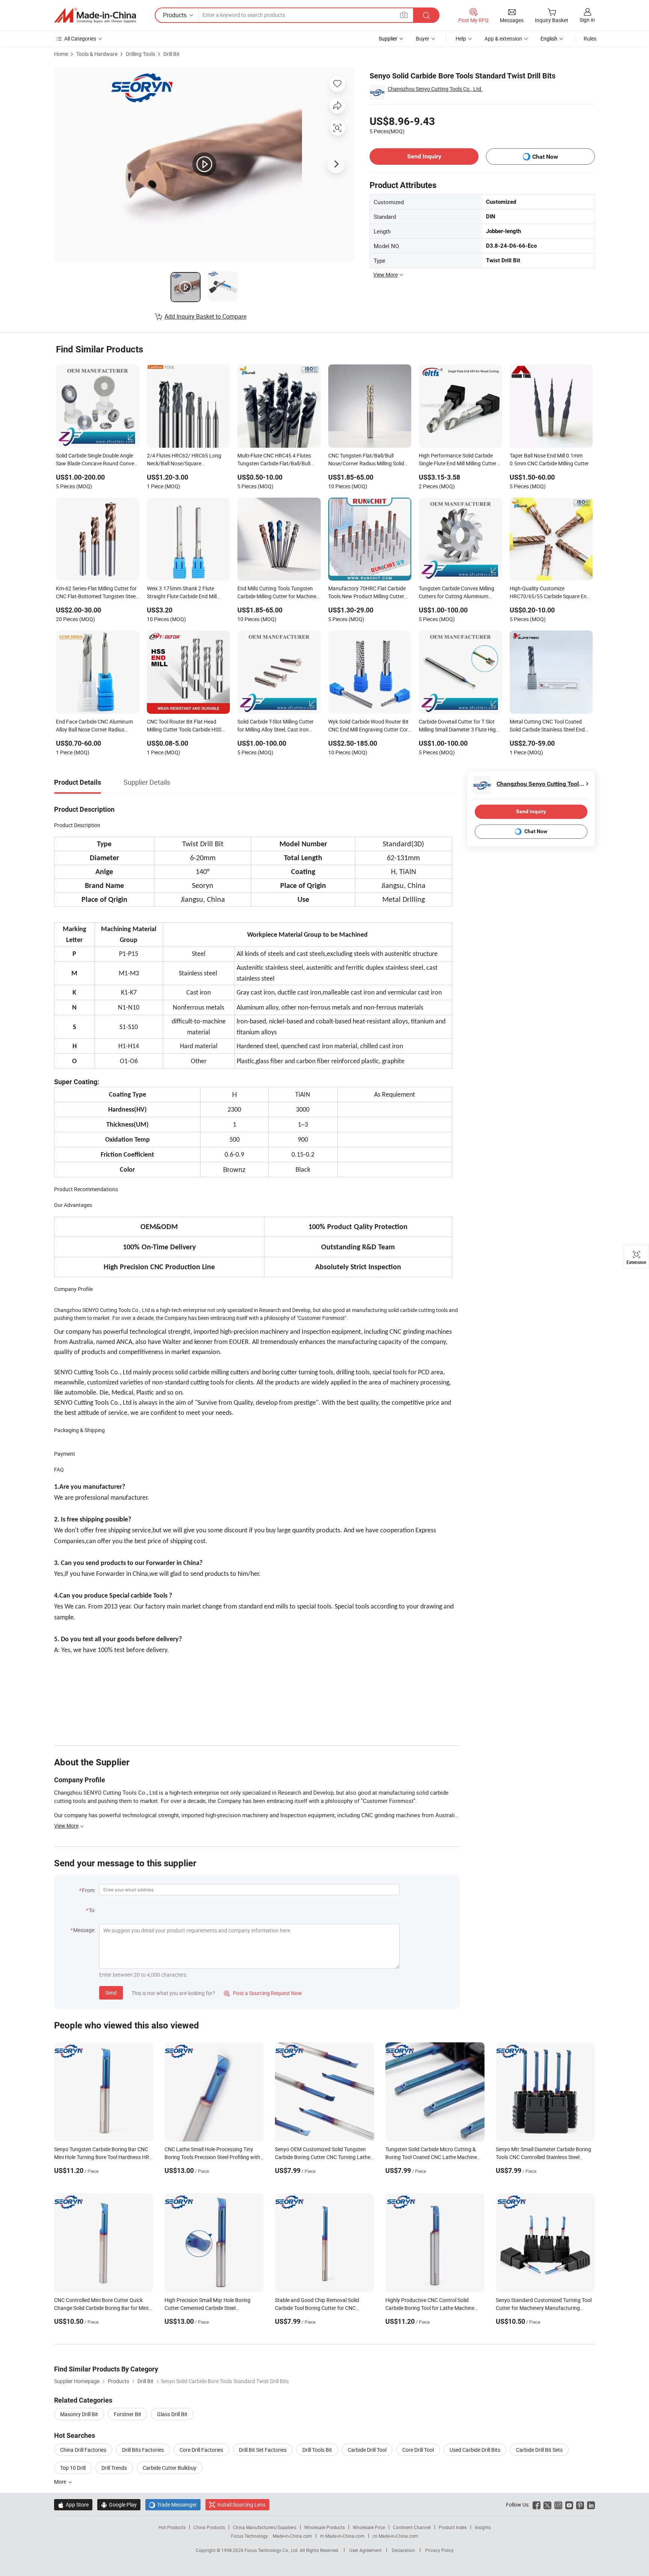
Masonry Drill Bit (79, 2414)
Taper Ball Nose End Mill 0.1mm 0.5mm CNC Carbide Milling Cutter (549, 459)
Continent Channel (412, 2527)
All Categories (80, 38)
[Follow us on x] (547, 2505)
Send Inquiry (424, 156)
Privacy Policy (439, 2550)
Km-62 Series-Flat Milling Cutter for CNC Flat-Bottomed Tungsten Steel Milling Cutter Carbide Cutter (96, 593)
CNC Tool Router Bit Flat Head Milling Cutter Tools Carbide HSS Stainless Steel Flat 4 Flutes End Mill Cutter (188, 726)
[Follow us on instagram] (558, 2505)
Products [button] (175, 15)
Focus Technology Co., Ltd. (272, 2550)
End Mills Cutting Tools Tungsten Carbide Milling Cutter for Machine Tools (277, 593)
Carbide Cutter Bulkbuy (170, 2468)
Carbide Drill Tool (367, 2450)
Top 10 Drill (73, 2468)
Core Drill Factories (201, 2450)
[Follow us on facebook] (537, 2505)
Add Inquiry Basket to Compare (205, 316)
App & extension (503, 38)
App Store (73, 2505)
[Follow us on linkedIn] (591, 2505)
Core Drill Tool (418, 2450)
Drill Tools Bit (317, 2450)
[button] (404, 15)
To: (92, 1910)
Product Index (453, 2527)
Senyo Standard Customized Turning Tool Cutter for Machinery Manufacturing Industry (544, 2308)
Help (461, 38)
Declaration (403, 2550)
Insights (483, 2527)
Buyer (423, 38)
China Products (209, 2527)
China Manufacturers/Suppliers (265, 2527)
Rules (590, 38)
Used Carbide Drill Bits (475, 2450)
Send (111, 1993)
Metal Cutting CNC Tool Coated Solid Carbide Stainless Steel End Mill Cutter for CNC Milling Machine (550, 726)
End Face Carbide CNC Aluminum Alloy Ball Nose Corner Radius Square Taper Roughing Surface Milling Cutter (94, 726)
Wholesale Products (324, 2527)
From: (89, 1890)
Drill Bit (171, 54)
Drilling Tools (140, 54)
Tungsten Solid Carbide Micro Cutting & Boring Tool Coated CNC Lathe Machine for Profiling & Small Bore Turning (431, 2157)
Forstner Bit (128, 2414)
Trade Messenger (173, 2505)
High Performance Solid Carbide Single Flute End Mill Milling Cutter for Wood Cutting (458, 460)
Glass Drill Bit (172, 2414)
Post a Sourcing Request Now (263, 1993)
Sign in (587, 20)
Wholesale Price (369, 2527)
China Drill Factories (83, 2450)
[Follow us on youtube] (569, 2505)
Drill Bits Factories (143, 2450)
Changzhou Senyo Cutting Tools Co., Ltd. (435, 89)
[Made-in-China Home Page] (95, 15)
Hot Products (172, 2527)
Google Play (119, 2505)
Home (61, 54)
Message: (84, 1930)
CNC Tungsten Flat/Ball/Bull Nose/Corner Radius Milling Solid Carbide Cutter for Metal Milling (366, 460)
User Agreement (365, 2550)
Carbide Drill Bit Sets (539, 2450)
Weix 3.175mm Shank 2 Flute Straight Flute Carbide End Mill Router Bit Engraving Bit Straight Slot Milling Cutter (185, 593)
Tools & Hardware (97, 54)
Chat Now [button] (545, 157)
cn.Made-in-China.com (395, 2536)
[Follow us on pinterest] (580, 2505)
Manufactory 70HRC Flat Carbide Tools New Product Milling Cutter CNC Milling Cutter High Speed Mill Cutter (368, 593)
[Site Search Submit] (426, 15)
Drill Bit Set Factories (263, 2450)
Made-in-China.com (292, 2536)
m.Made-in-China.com (342, 2536)
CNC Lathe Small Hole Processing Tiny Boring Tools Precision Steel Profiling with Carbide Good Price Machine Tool (212, 2157)
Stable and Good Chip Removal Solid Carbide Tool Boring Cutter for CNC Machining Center (317, 2308)
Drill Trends (114, 2468)
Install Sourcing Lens (241, 2505)
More (61, 2482)
